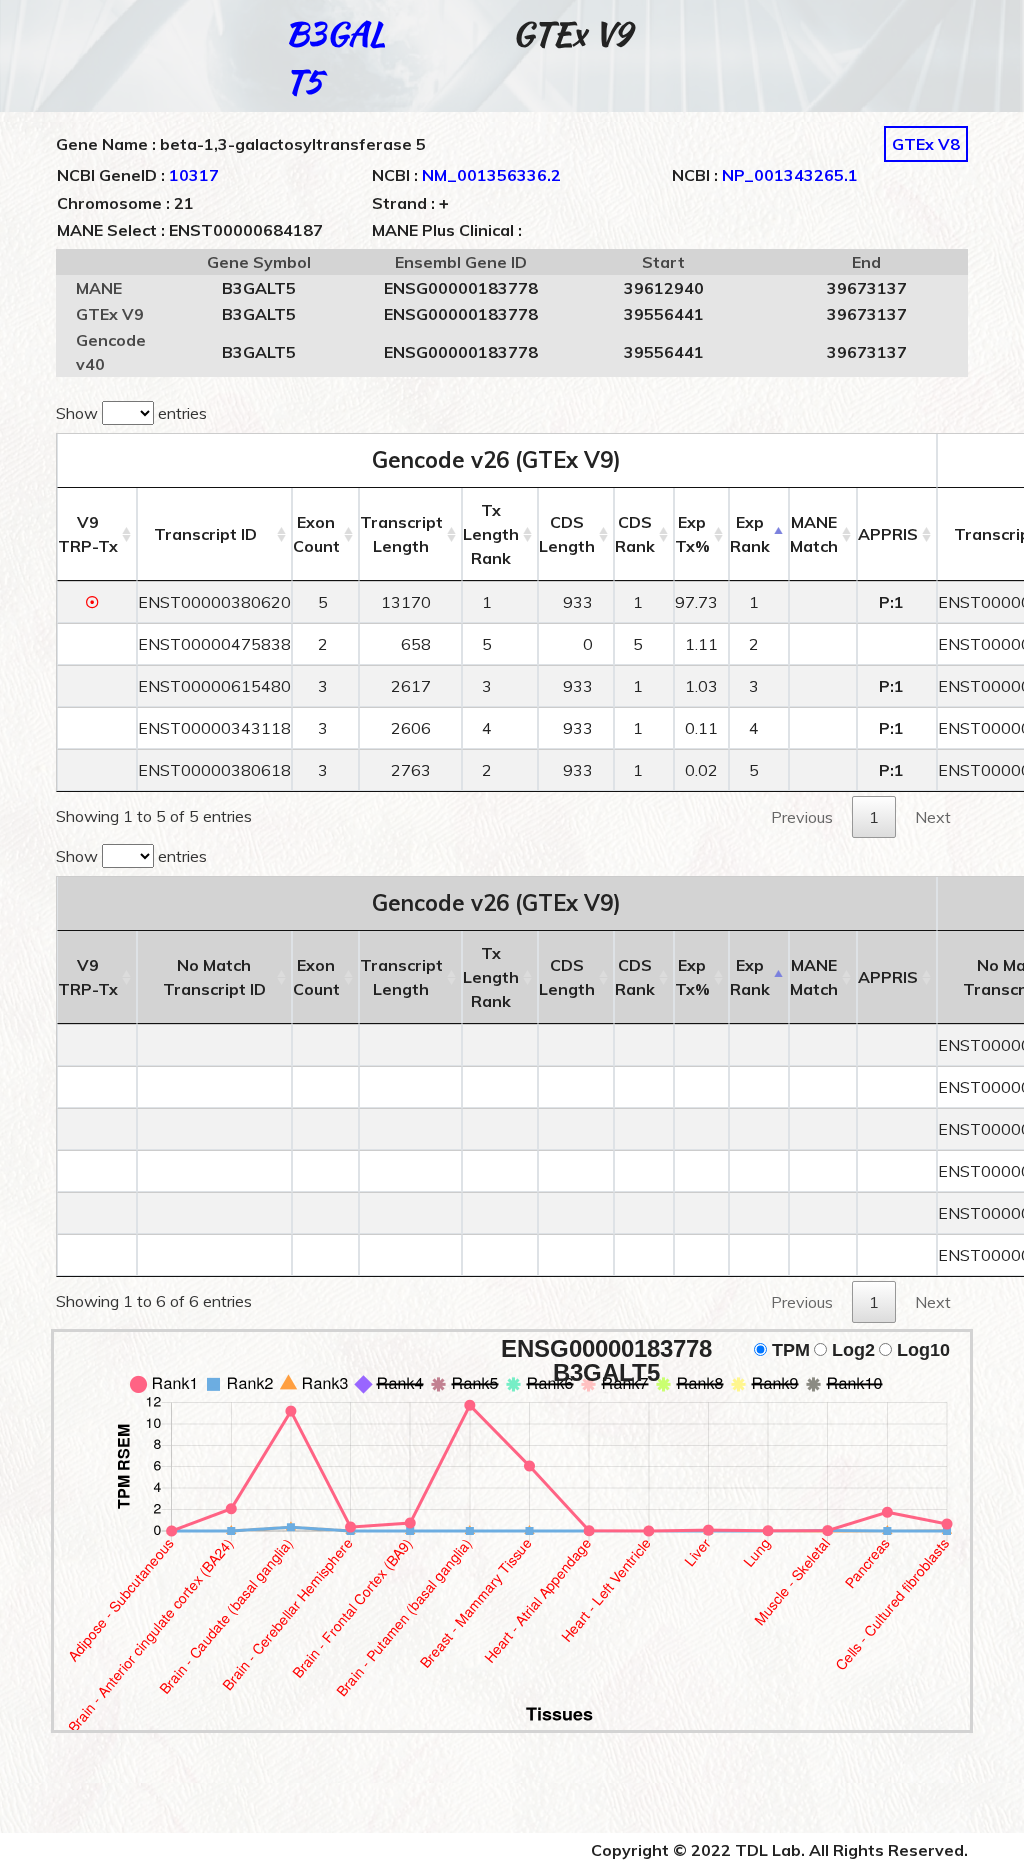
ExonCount (316, 534)
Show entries (131, 413)
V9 (88, 534)
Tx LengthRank (491, 534)
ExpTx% (692, 534)
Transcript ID (205, 534)
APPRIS (888, 534)
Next (933, 817)
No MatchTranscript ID (214, 977)
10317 (194, 175)
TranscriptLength (401, 534)
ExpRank (750, 534)
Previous (802, 817)
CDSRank (635, 534)
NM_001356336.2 (491, 175)
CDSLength (567, 534)
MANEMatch (814, 534)
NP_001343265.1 (790, 175)
